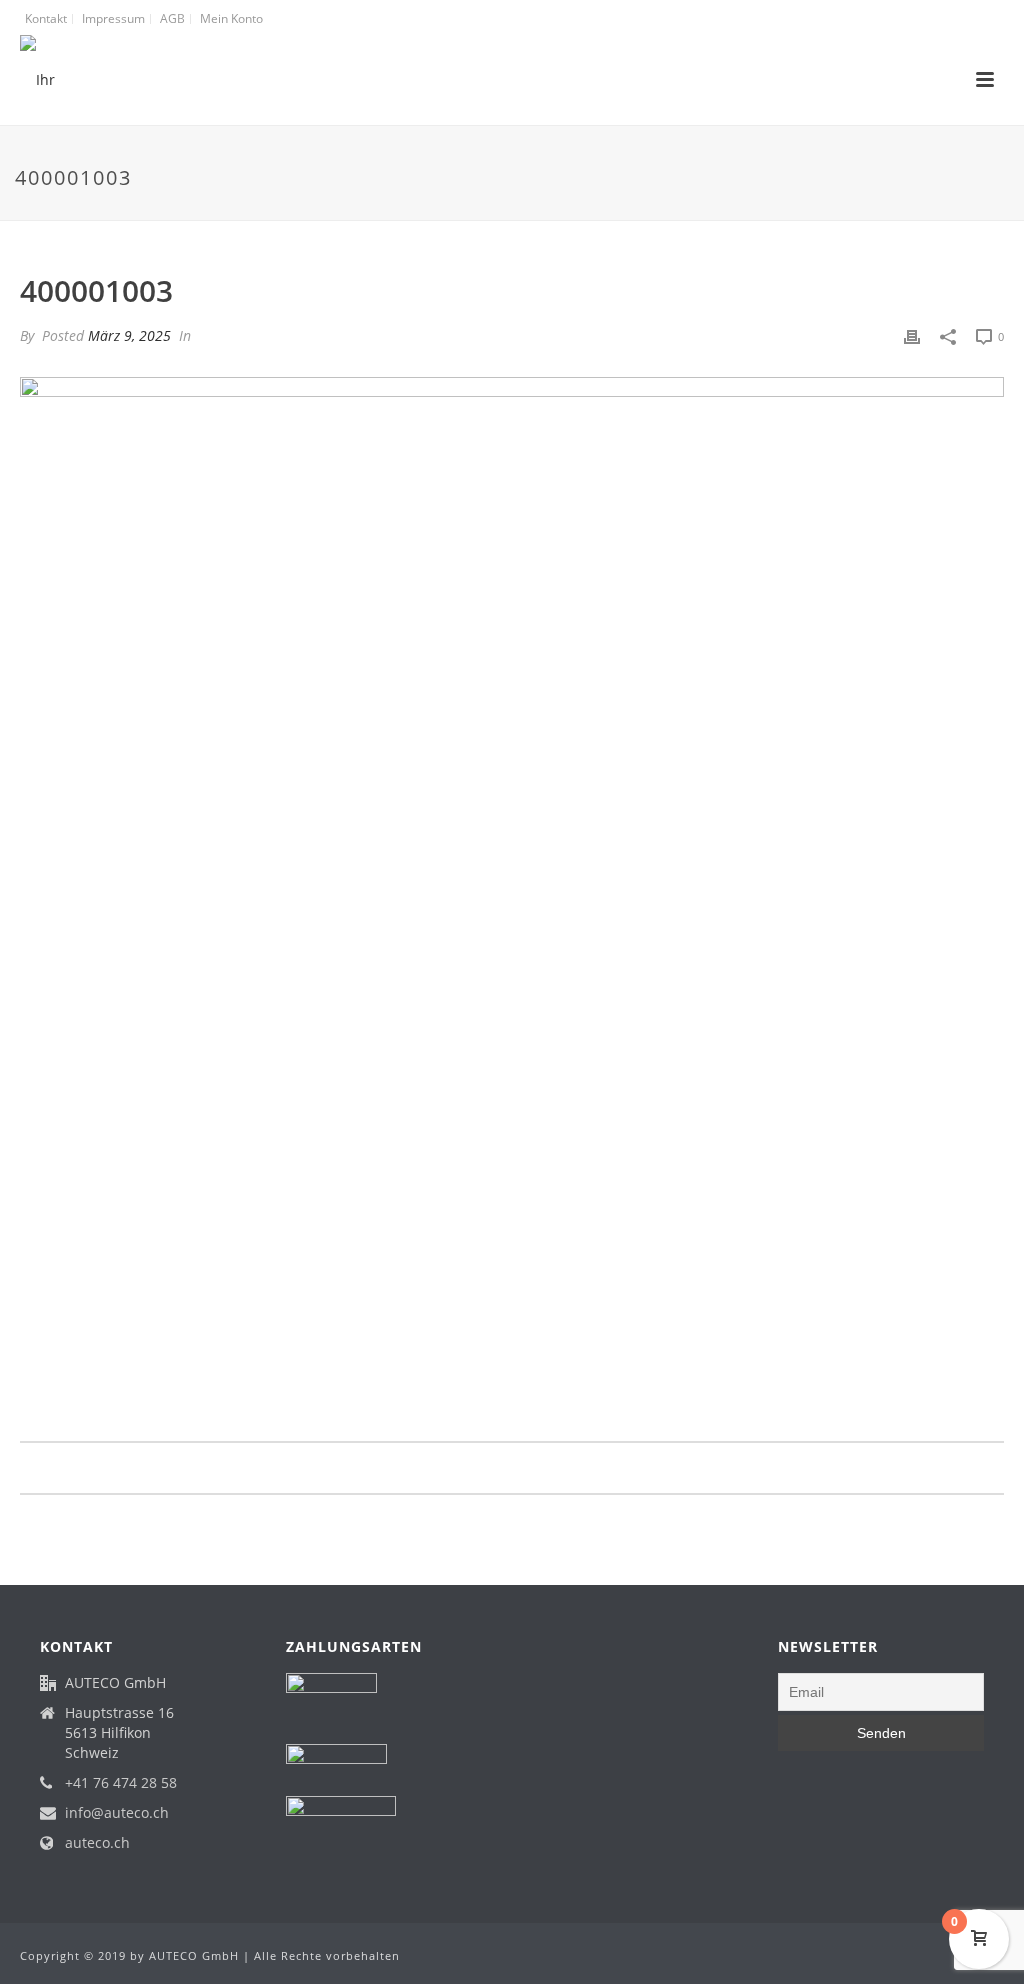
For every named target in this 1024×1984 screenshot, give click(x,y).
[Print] (912, 335)
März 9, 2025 (129, 335)
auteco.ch (97, 1843)
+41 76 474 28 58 (121, 1783)
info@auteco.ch (117, 1813)
